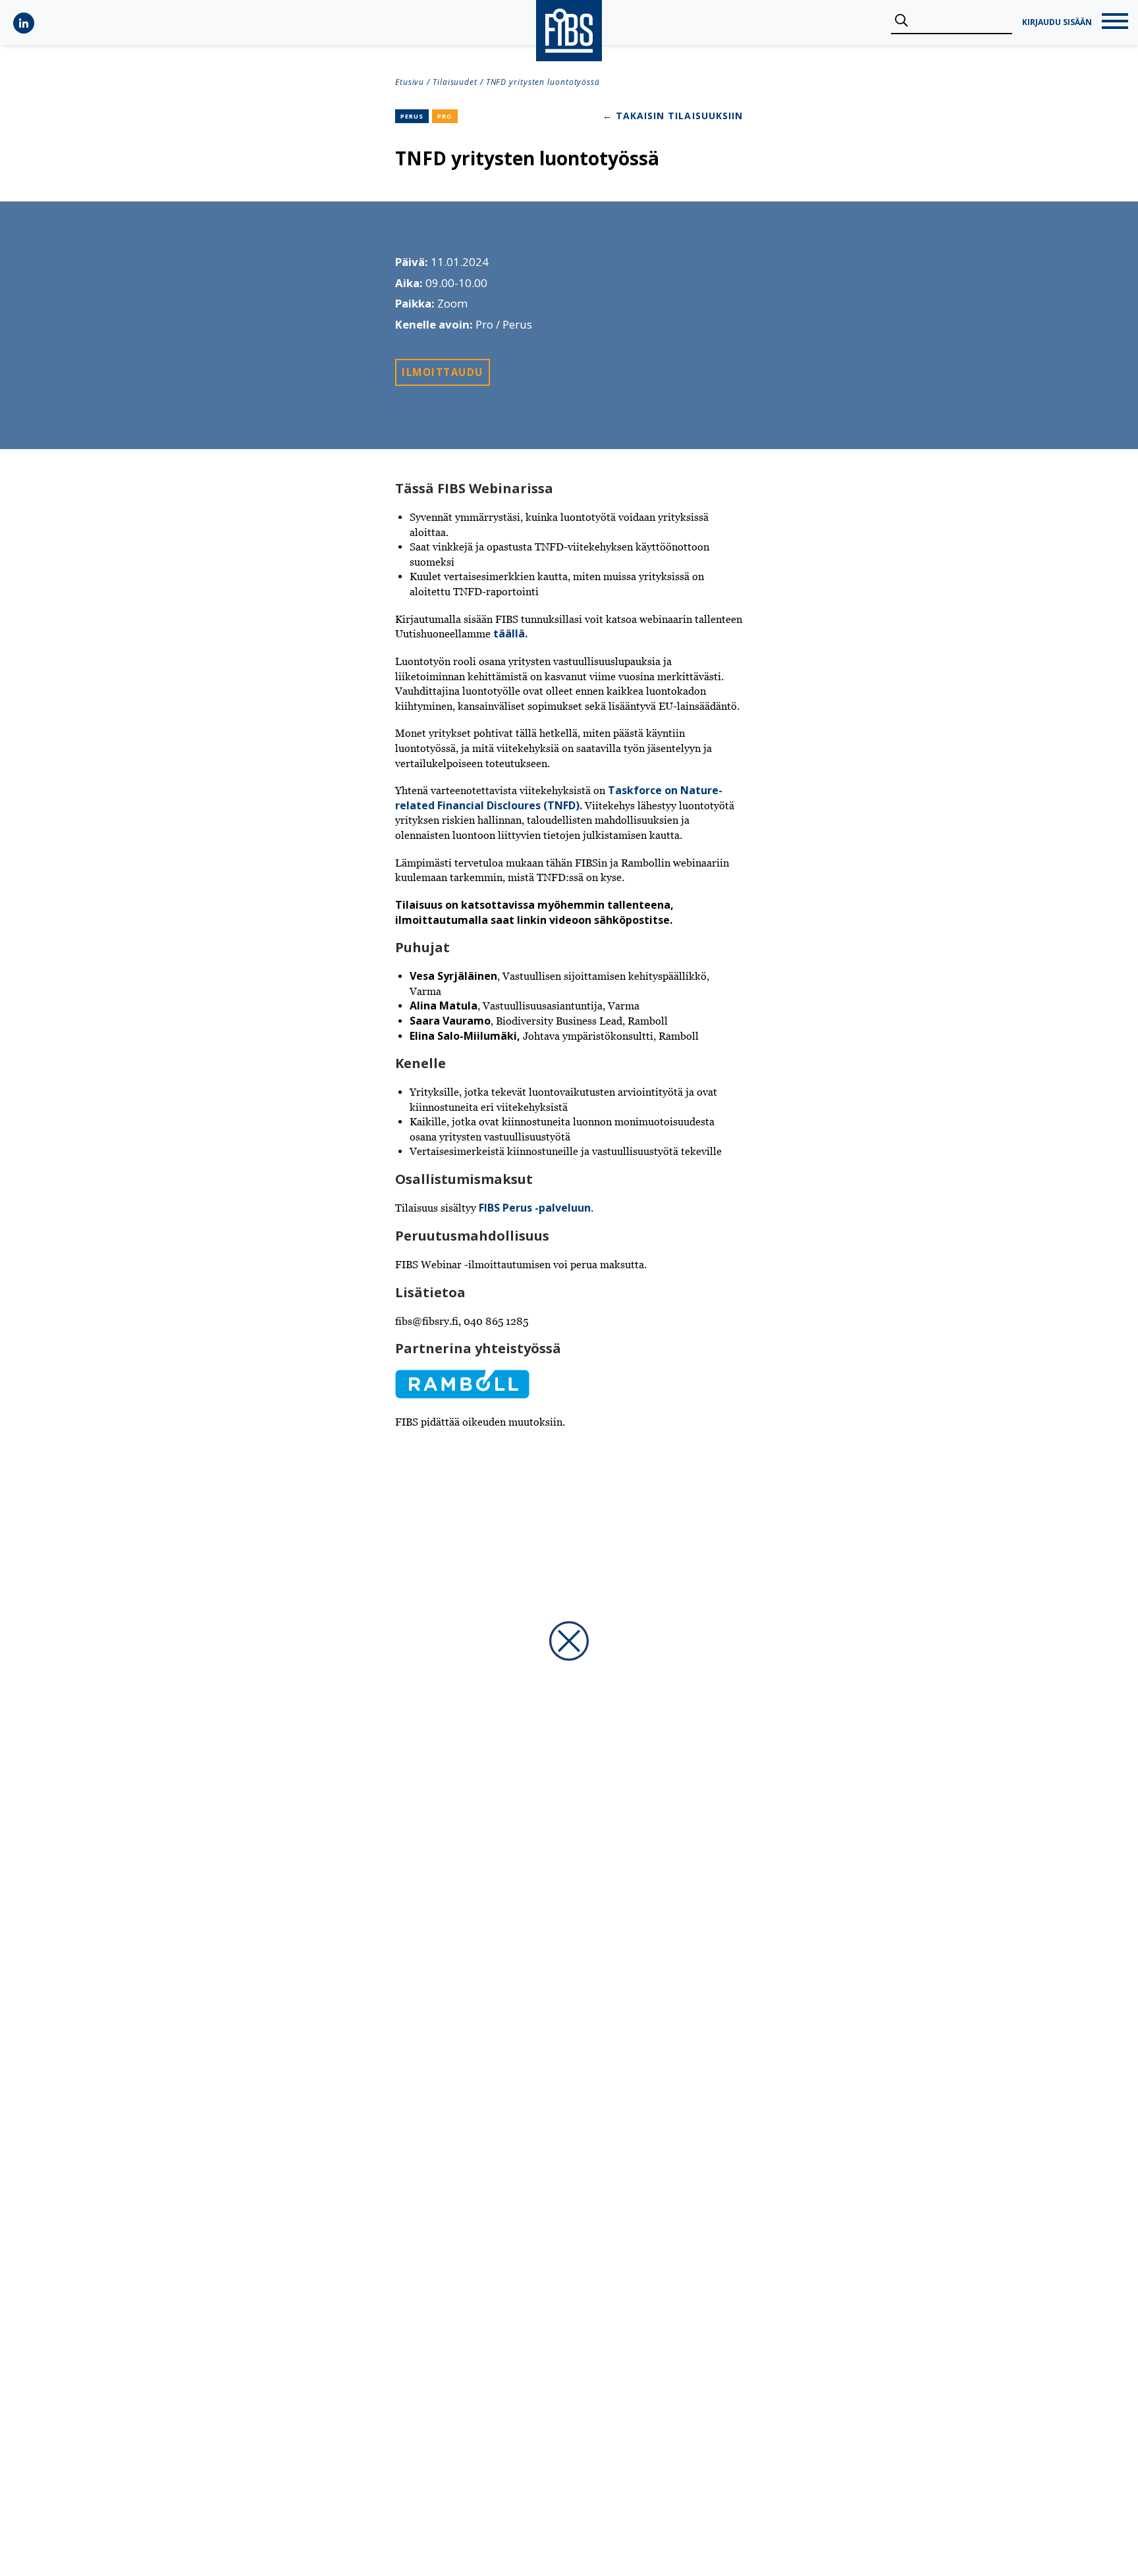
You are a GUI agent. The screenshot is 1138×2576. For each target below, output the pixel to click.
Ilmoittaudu (443, 372)
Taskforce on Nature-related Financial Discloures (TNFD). (559, 798)
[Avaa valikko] (1115, 23)
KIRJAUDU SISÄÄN (1057, 22)
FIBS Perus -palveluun (535, 1208)
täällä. (510, 633)
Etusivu (410, 82)
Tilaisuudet (455, 82)
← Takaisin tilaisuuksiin (673, 116)
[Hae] (901, 21)
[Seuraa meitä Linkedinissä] (24, 23)
